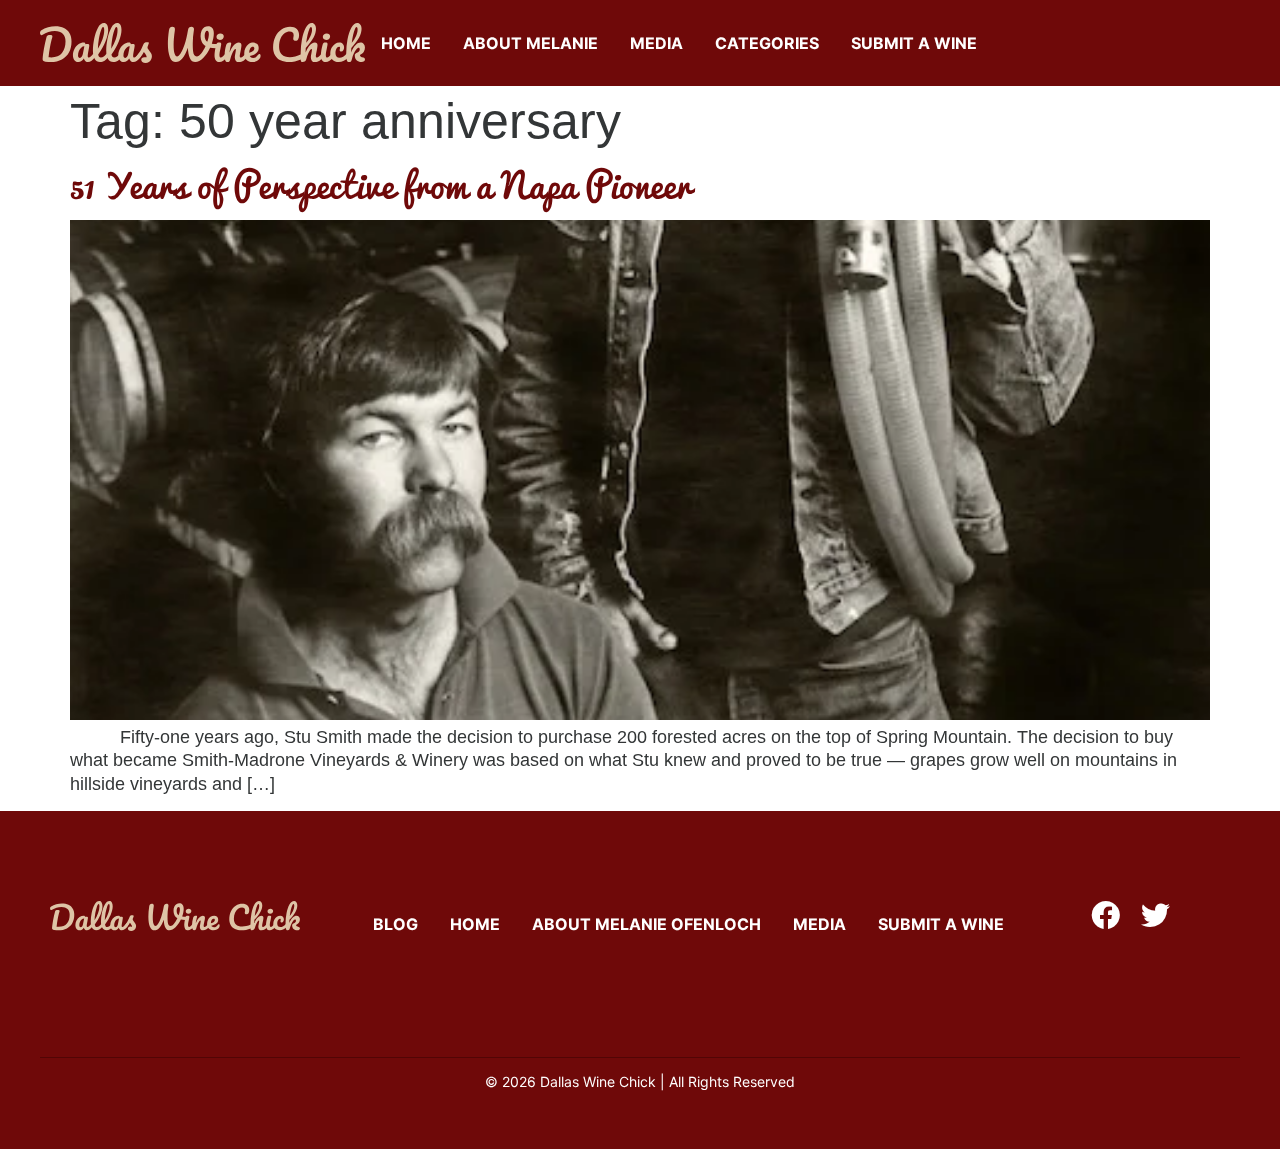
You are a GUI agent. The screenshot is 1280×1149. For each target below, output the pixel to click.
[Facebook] (1105, 915)
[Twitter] (1155, 915)
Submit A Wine (914, 43)
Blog (395, 924)
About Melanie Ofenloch (646, 924)
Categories (767, 43)
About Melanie (530, 43)
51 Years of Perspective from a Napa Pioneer (380, 184)
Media (656, 43)
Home (406, 43)
